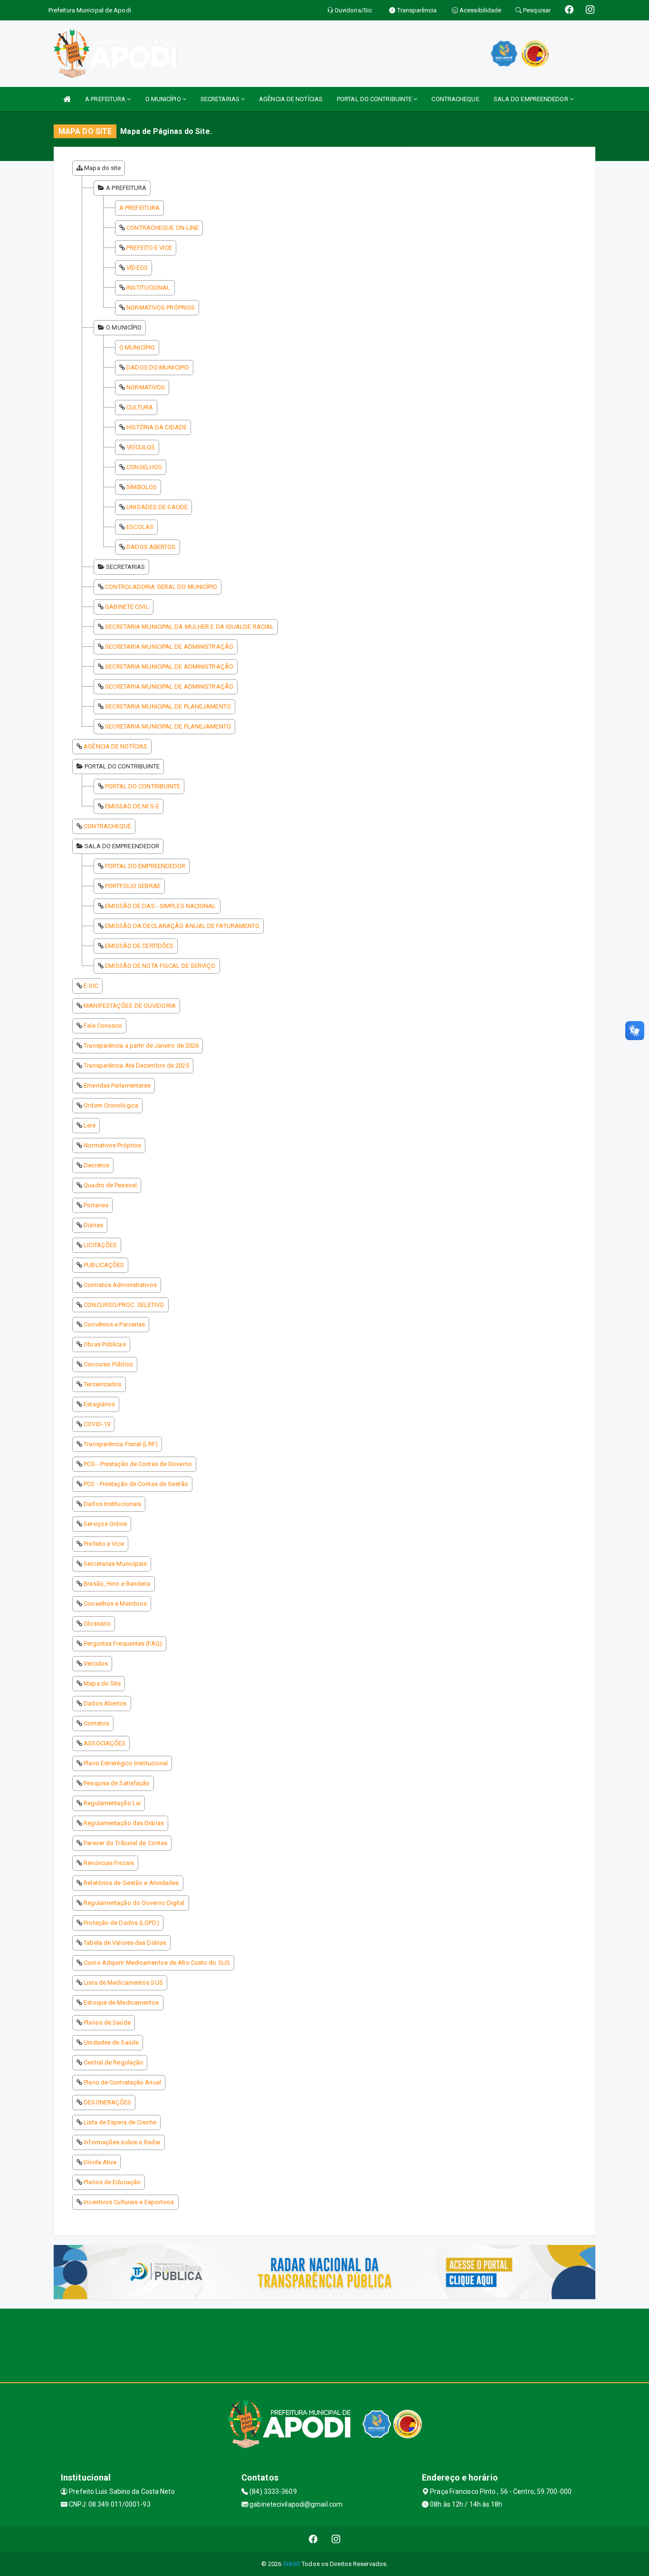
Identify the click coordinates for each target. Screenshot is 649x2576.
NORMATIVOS (146, 387)
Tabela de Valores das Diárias (125, 1943)
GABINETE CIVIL (127, 607)
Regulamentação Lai (112, 1803)
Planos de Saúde (107, 2022)
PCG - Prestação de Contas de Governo (138, 1464)
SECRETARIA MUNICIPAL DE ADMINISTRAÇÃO (169, 647)
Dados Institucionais (112, 1504)
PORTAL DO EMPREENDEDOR (145, 866)
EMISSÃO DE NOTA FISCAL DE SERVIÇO (160, 966)
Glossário (97, 1624)
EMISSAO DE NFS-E (132, 806)
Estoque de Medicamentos (121, 2003)
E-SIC (91, 986)
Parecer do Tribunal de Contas (125, 1843)
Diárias (93, 1225)
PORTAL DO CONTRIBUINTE (375, 99)
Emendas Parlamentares (117, 1085)
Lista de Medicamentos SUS (123, 1983)
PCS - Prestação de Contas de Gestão (136, 1484)
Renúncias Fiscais (109, 1863)
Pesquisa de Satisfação (117, 1783)
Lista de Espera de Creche (120, 2122)
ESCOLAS (140, 527)
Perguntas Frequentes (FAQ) (123, 1643)
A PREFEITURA (106, 99)
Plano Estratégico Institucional (126, 1763)
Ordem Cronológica (111, 1105)
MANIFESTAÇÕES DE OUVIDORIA (130, 1006)
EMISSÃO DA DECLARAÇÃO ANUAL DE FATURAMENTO (182, 926)
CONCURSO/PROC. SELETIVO (124, 1305)
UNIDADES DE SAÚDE (157, 507)
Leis (89, 1125)
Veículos (96, 1663)
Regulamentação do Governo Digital (134, 1903)
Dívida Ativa (100, 2162)
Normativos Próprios (112, 1145)
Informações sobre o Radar (122, 2142)
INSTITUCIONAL (148, 288)
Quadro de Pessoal (110, 1185)
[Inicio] (67, 99)
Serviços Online (105, 1524)
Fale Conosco (103, 1026)
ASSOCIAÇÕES (105, 1743)
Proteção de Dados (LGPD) (121, 1923)
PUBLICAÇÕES (104, 1265)
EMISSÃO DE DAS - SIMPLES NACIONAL (160, 906)
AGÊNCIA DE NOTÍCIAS (291, 99)
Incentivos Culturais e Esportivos (129, 2202)
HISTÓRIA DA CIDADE (157, 427)
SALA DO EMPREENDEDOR (532, 99)
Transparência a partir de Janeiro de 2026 (141, 1046)
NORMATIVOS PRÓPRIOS (161, 308)
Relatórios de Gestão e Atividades (131, 1883)
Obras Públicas (105, 1344)
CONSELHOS (144, 467)
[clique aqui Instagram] (336, 2539)
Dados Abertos (105, 1703)
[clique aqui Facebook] (313, 2539)
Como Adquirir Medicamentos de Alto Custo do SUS (157, 1963)
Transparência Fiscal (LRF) (121, 1444)
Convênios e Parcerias (114, 1324)
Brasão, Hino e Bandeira (117, 1584)
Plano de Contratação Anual (122, 2082)
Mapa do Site (102, 1683)
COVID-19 (97, 1424)
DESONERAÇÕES (107, 2102)
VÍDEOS (137, 268)
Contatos (96, 1723)
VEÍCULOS (141, 447)
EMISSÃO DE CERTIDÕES (139, 946)
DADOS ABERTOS (151, 547)
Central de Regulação (113, 2062)
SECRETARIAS (221, 99)
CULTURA (140, 407)
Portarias (96, 1205)
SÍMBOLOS (142, 487)
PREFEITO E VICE (149, 248)
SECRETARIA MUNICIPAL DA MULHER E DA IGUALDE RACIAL (189, 627)
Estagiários (99, 1404)
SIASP (291, 2564)
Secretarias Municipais (115, 1564)
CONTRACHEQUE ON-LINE (162, 228)
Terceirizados (102, 1384)
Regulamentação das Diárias (124, 1823)
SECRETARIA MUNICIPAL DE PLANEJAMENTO (168, 706)
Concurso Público (108, 1364)
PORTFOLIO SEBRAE (133, 886)
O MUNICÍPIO (164, 99)
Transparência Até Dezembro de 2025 (136, 1065)
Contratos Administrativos (120, 1285)
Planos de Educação (112, 2182)
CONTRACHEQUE (455, 99)
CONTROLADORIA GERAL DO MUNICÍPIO (161, 587)
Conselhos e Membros (115, 1604)
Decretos (96, 1165)
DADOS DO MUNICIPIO (158, 367)
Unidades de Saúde (111, 2042)
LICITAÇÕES (100, 1245)
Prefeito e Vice (104, 1544)
